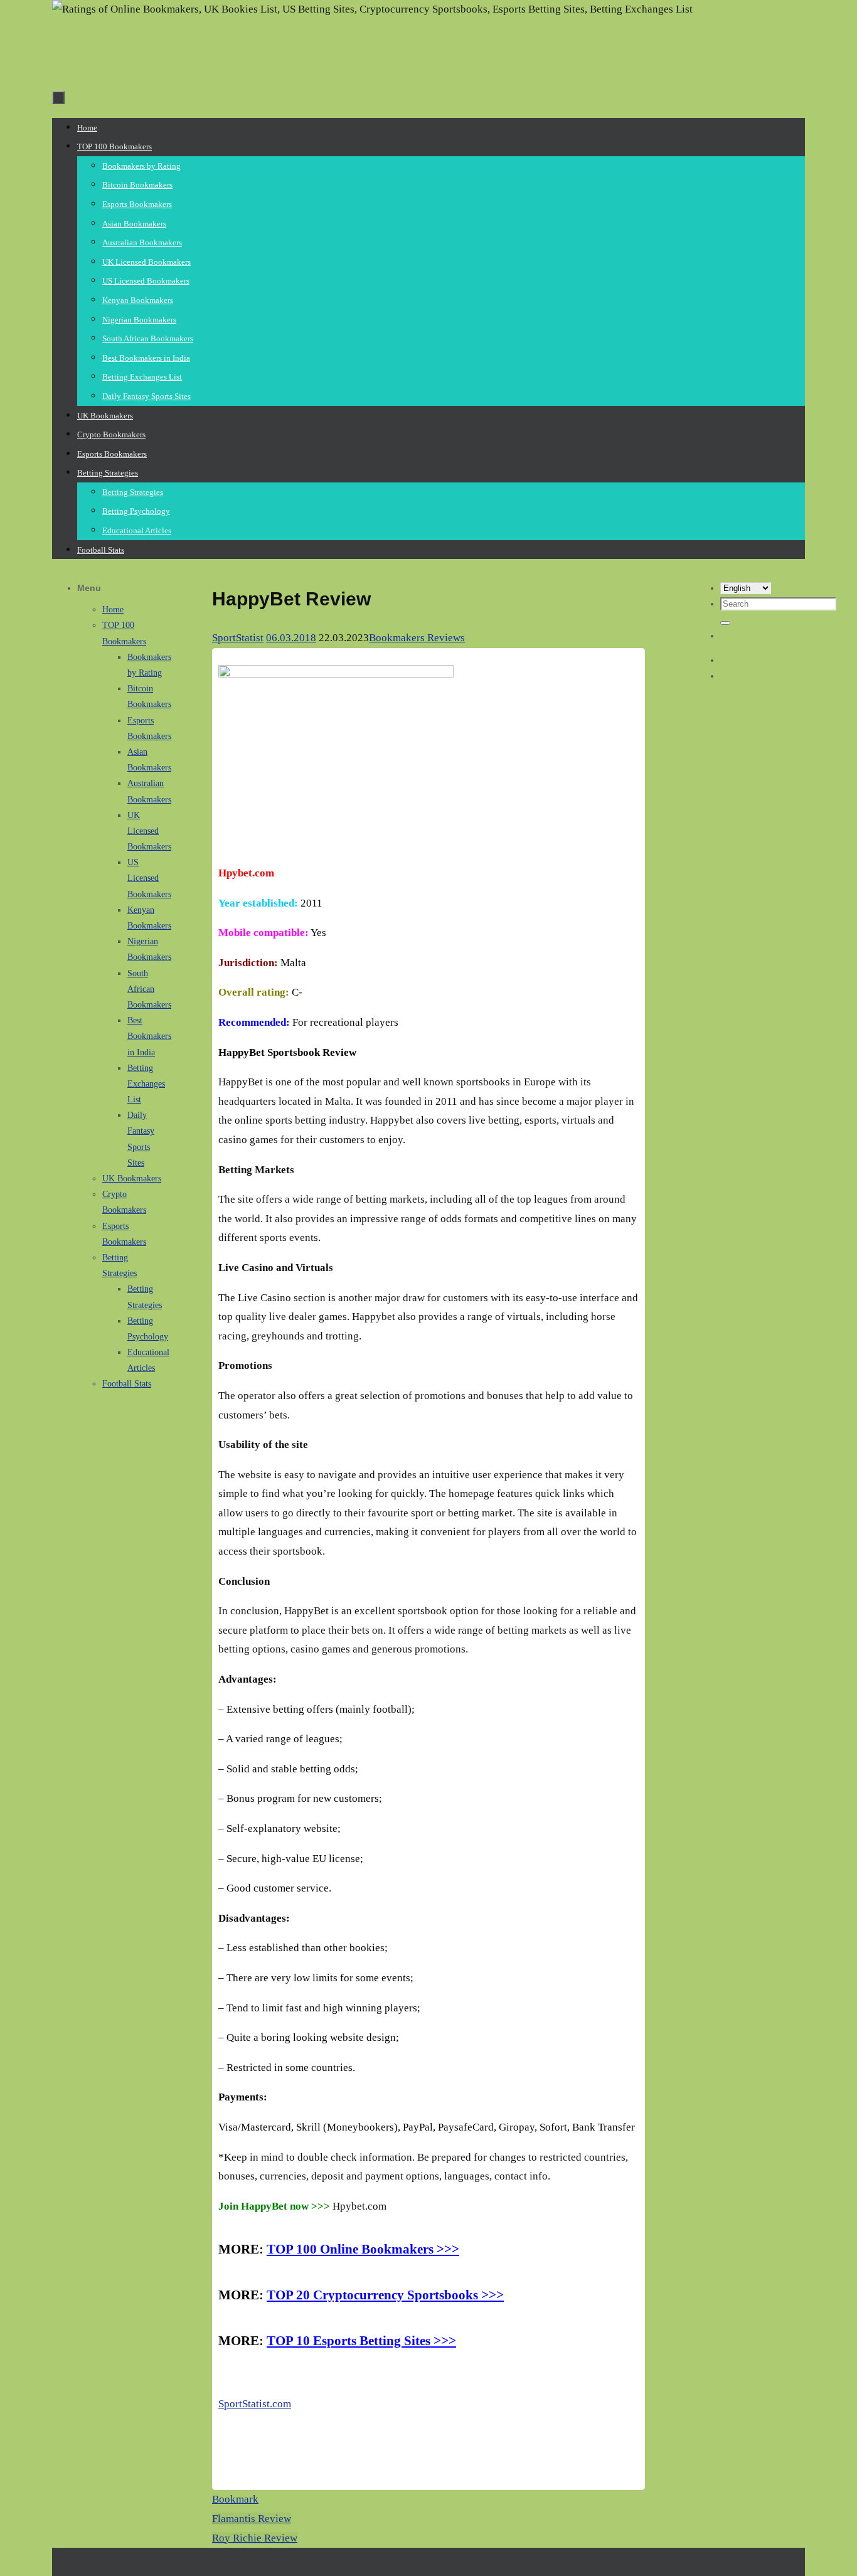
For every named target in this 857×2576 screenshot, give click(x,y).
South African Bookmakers (149, 989)
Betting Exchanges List (146, 1084)
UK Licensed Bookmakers (149, 831)
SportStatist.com (255, 2404)
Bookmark (235, 2499)
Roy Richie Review (255, 2538)
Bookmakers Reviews (417, 638)
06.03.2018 (291, 638)
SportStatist (238, 638)
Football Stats (127, 1384)
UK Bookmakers (132, 1179)
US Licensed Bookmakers (149, 878)
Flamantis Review (252, 2519)
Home (113, 609)
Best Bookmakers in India (149, 1036)
